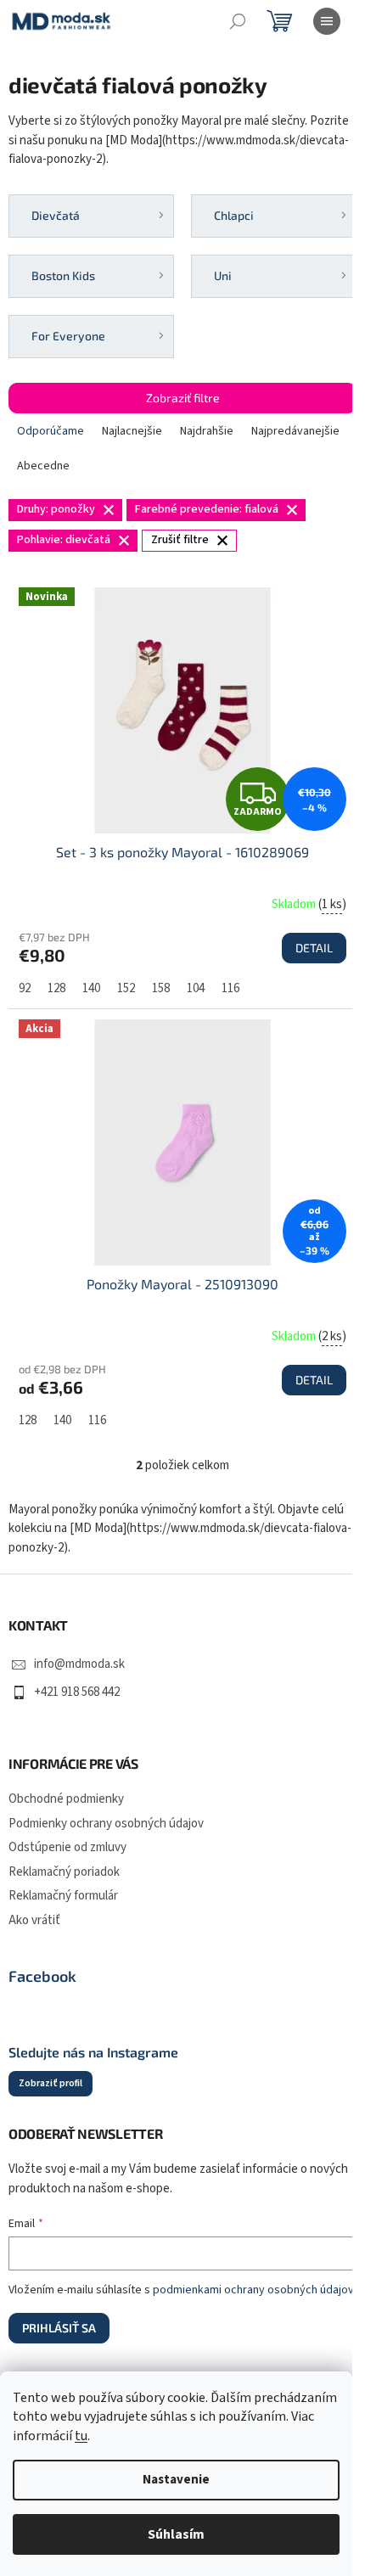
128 (56, 988)
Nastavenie (176, 2480)
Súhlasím (176, 2534)
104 (196, 988)
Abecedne (43, 466)
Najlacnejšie (132, 431)
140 (91, 988)
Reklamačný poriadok (64, 1872)
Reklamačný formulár (63, 1896)
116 (230, 988)
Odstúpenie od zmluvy (67, 1847)
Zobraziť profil (51, 2083)
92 (25, 988)
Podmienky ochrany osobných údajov (106, 1824)
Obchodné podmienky (66, 1799)
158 (161, 988)
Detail (314, 948)
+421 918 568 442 (77, 1692)
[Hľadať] (238, 21)
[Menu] (327, 21)
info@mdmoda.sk (79, 1664)
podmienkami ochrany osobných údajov (253, 2290)
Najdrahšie (207, 431)
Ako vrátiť (34, 1920)
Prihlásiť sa (59, 2328)
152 (126, 988)
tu (81, 2436)
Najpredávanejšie (295, 431)
